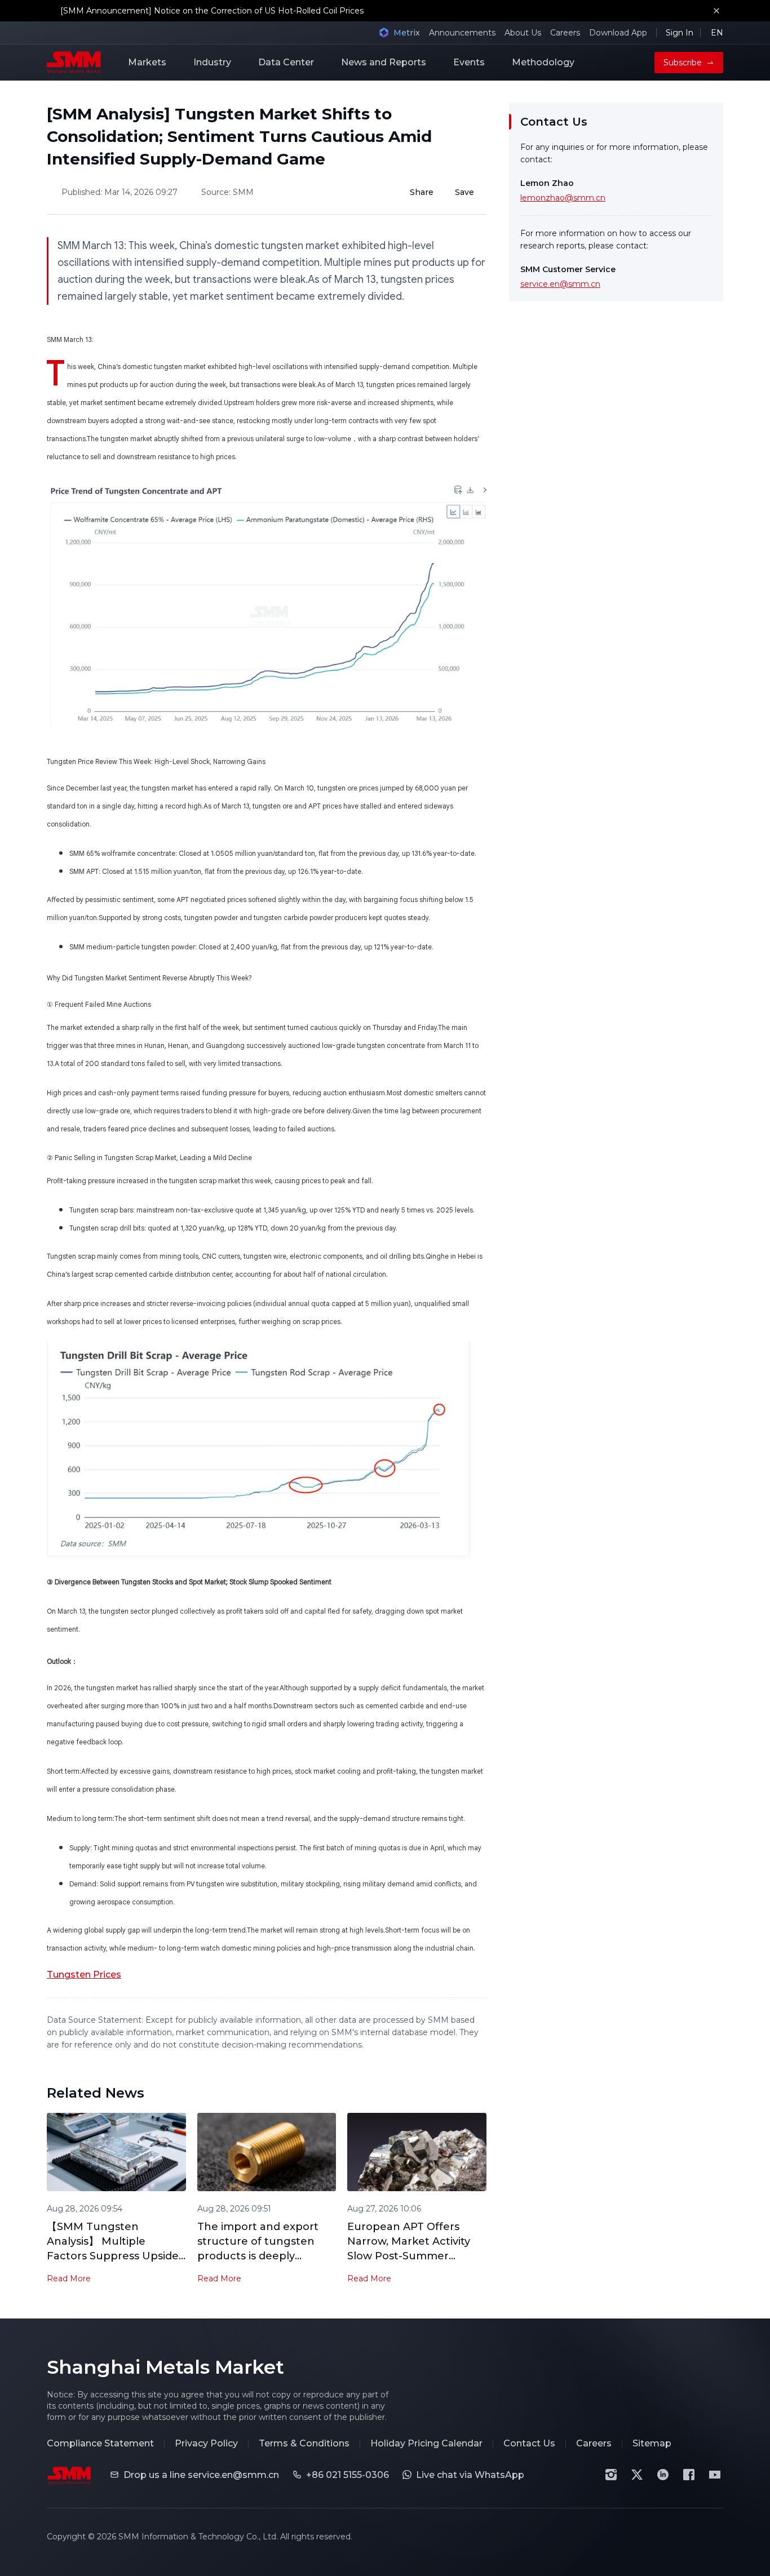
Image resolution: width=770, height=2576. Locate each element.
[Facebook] (689, 2475)
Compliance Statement (100, 2443)
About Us (523, 33)
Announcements (462, 33)
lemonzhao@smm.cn (563, 198)
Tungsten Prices (84, 1975)
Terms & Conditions (304, 2443)
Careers (565, 33)
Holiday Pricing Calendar (426, 2443)
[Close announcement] (716, 11)
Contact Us (529, 2443)
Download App (618, 33)
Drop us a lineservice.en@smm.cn (201, 2475)
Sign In (680, 33)
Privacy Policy (206, 2443)
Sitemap (652, 2443)
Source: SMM (227, 192)
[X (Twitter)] (637, 2475)
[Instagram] (611, 2475)
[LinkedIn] (663, 2475)
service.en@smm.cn (560, 284)
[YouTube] (715, 2475)
